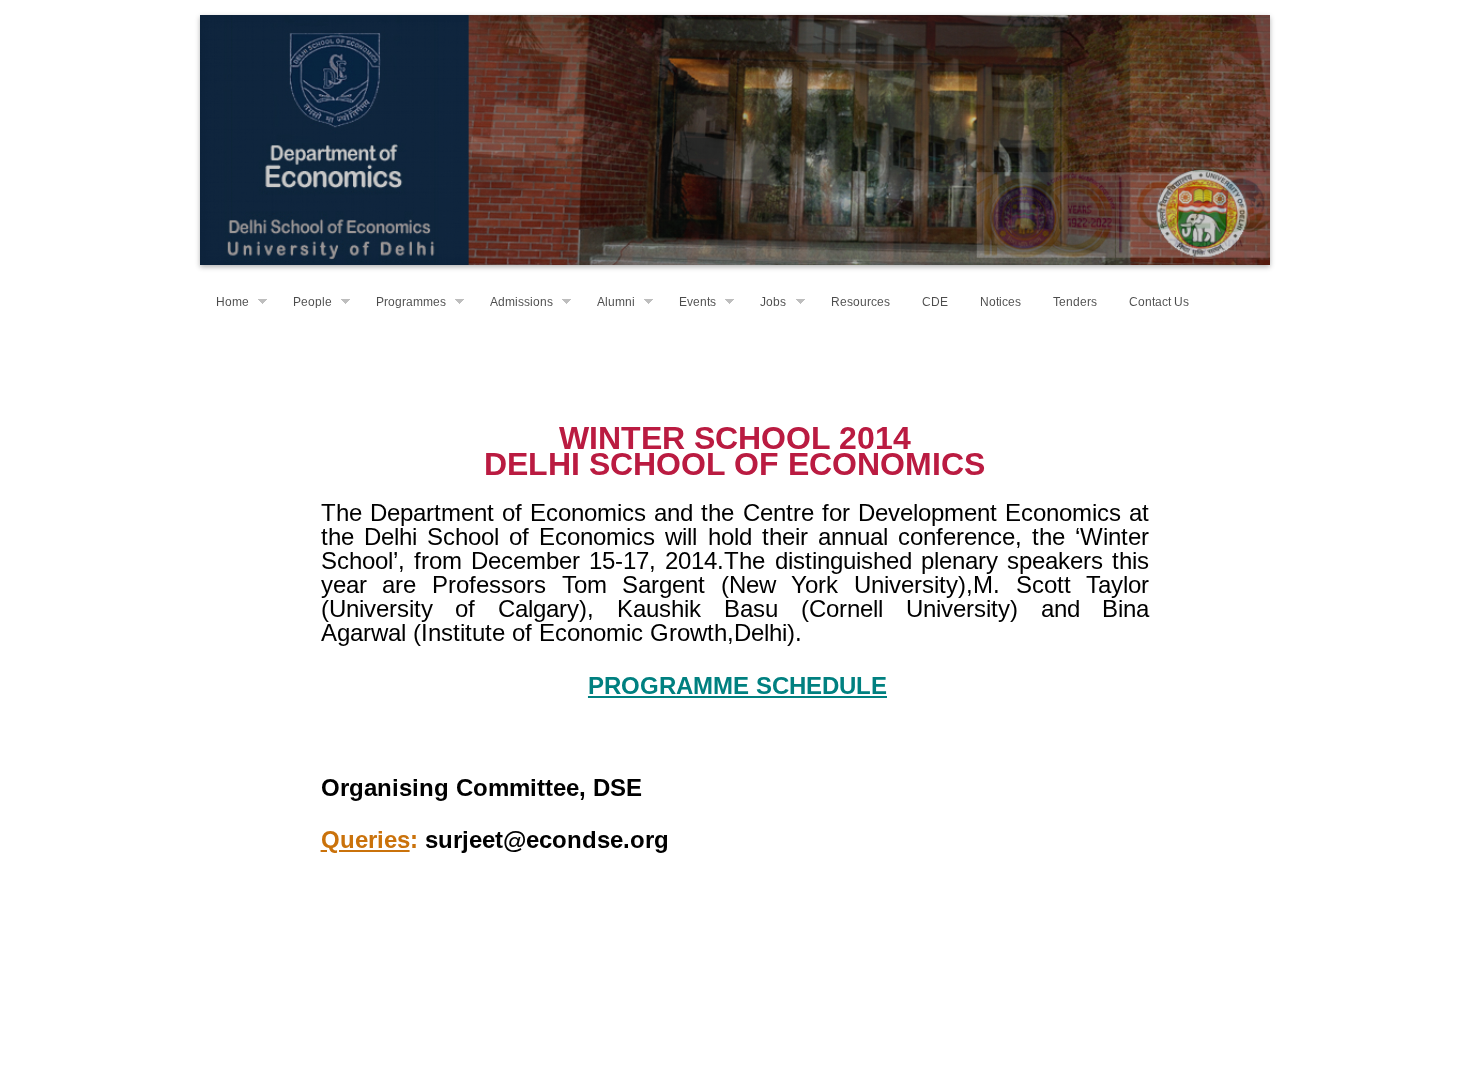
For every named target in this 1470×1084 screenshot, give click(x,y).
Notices (1000, 302)
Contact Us (1159, 302)
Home (232, 302)
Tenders (1075, 302)
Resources (860, 302)
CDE (935, 302)
